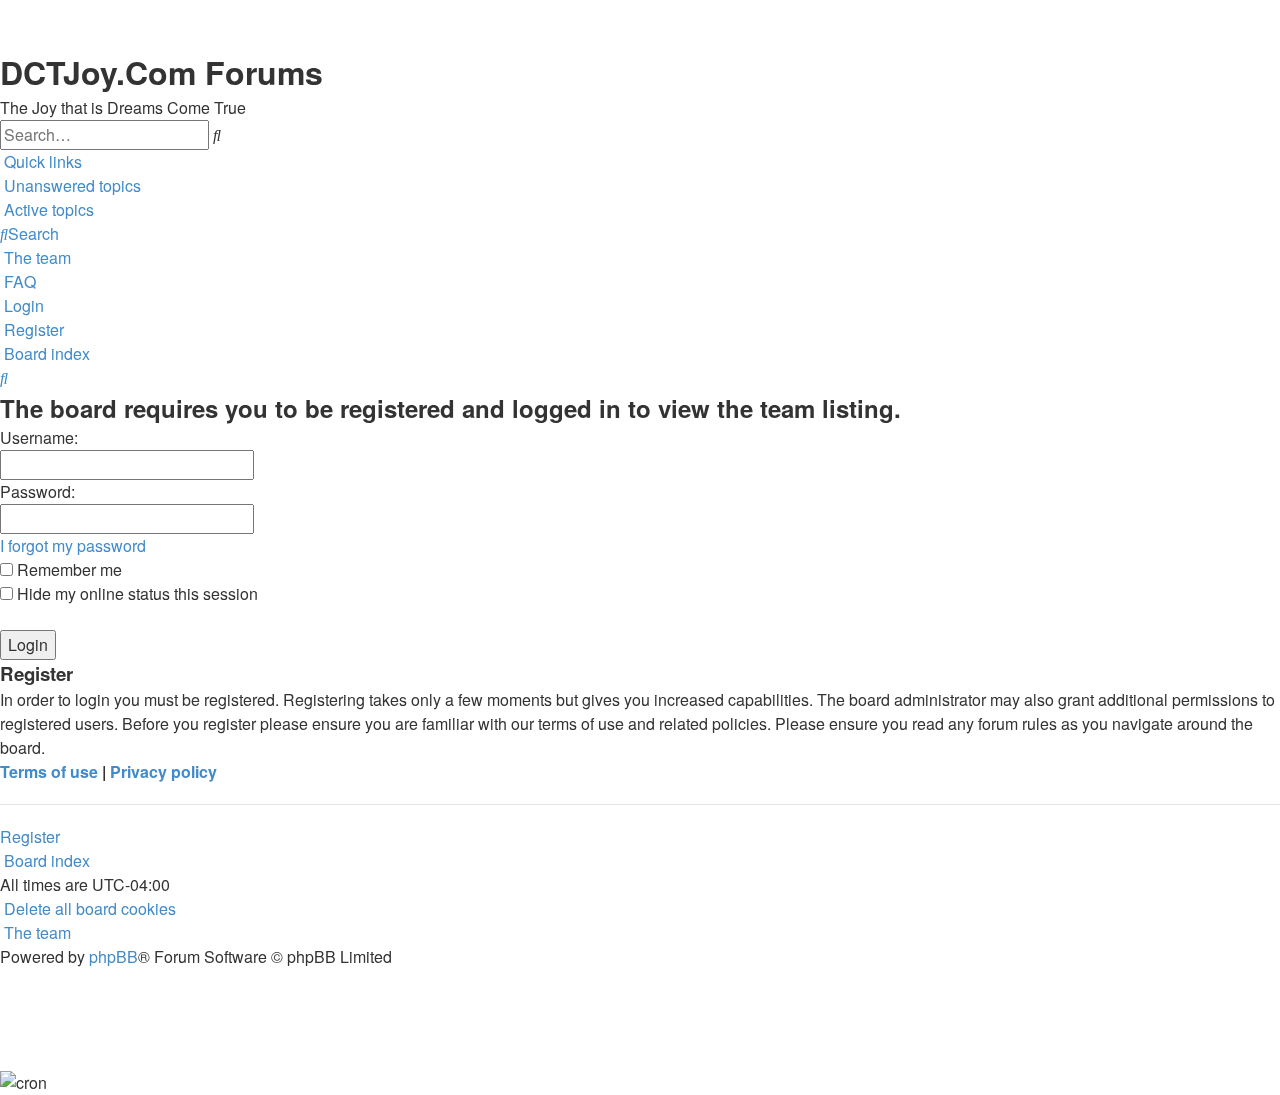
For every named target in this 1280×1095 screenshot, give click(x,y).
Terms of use (49, 771)
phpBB (113, 956)
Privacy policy (163, 771)
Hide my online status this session (135, 593)
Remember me (67, 569)
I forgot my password (73, 545)
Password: (37, 491)
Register (30, 836)
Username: (39, 437)
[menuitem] (70, 186)
